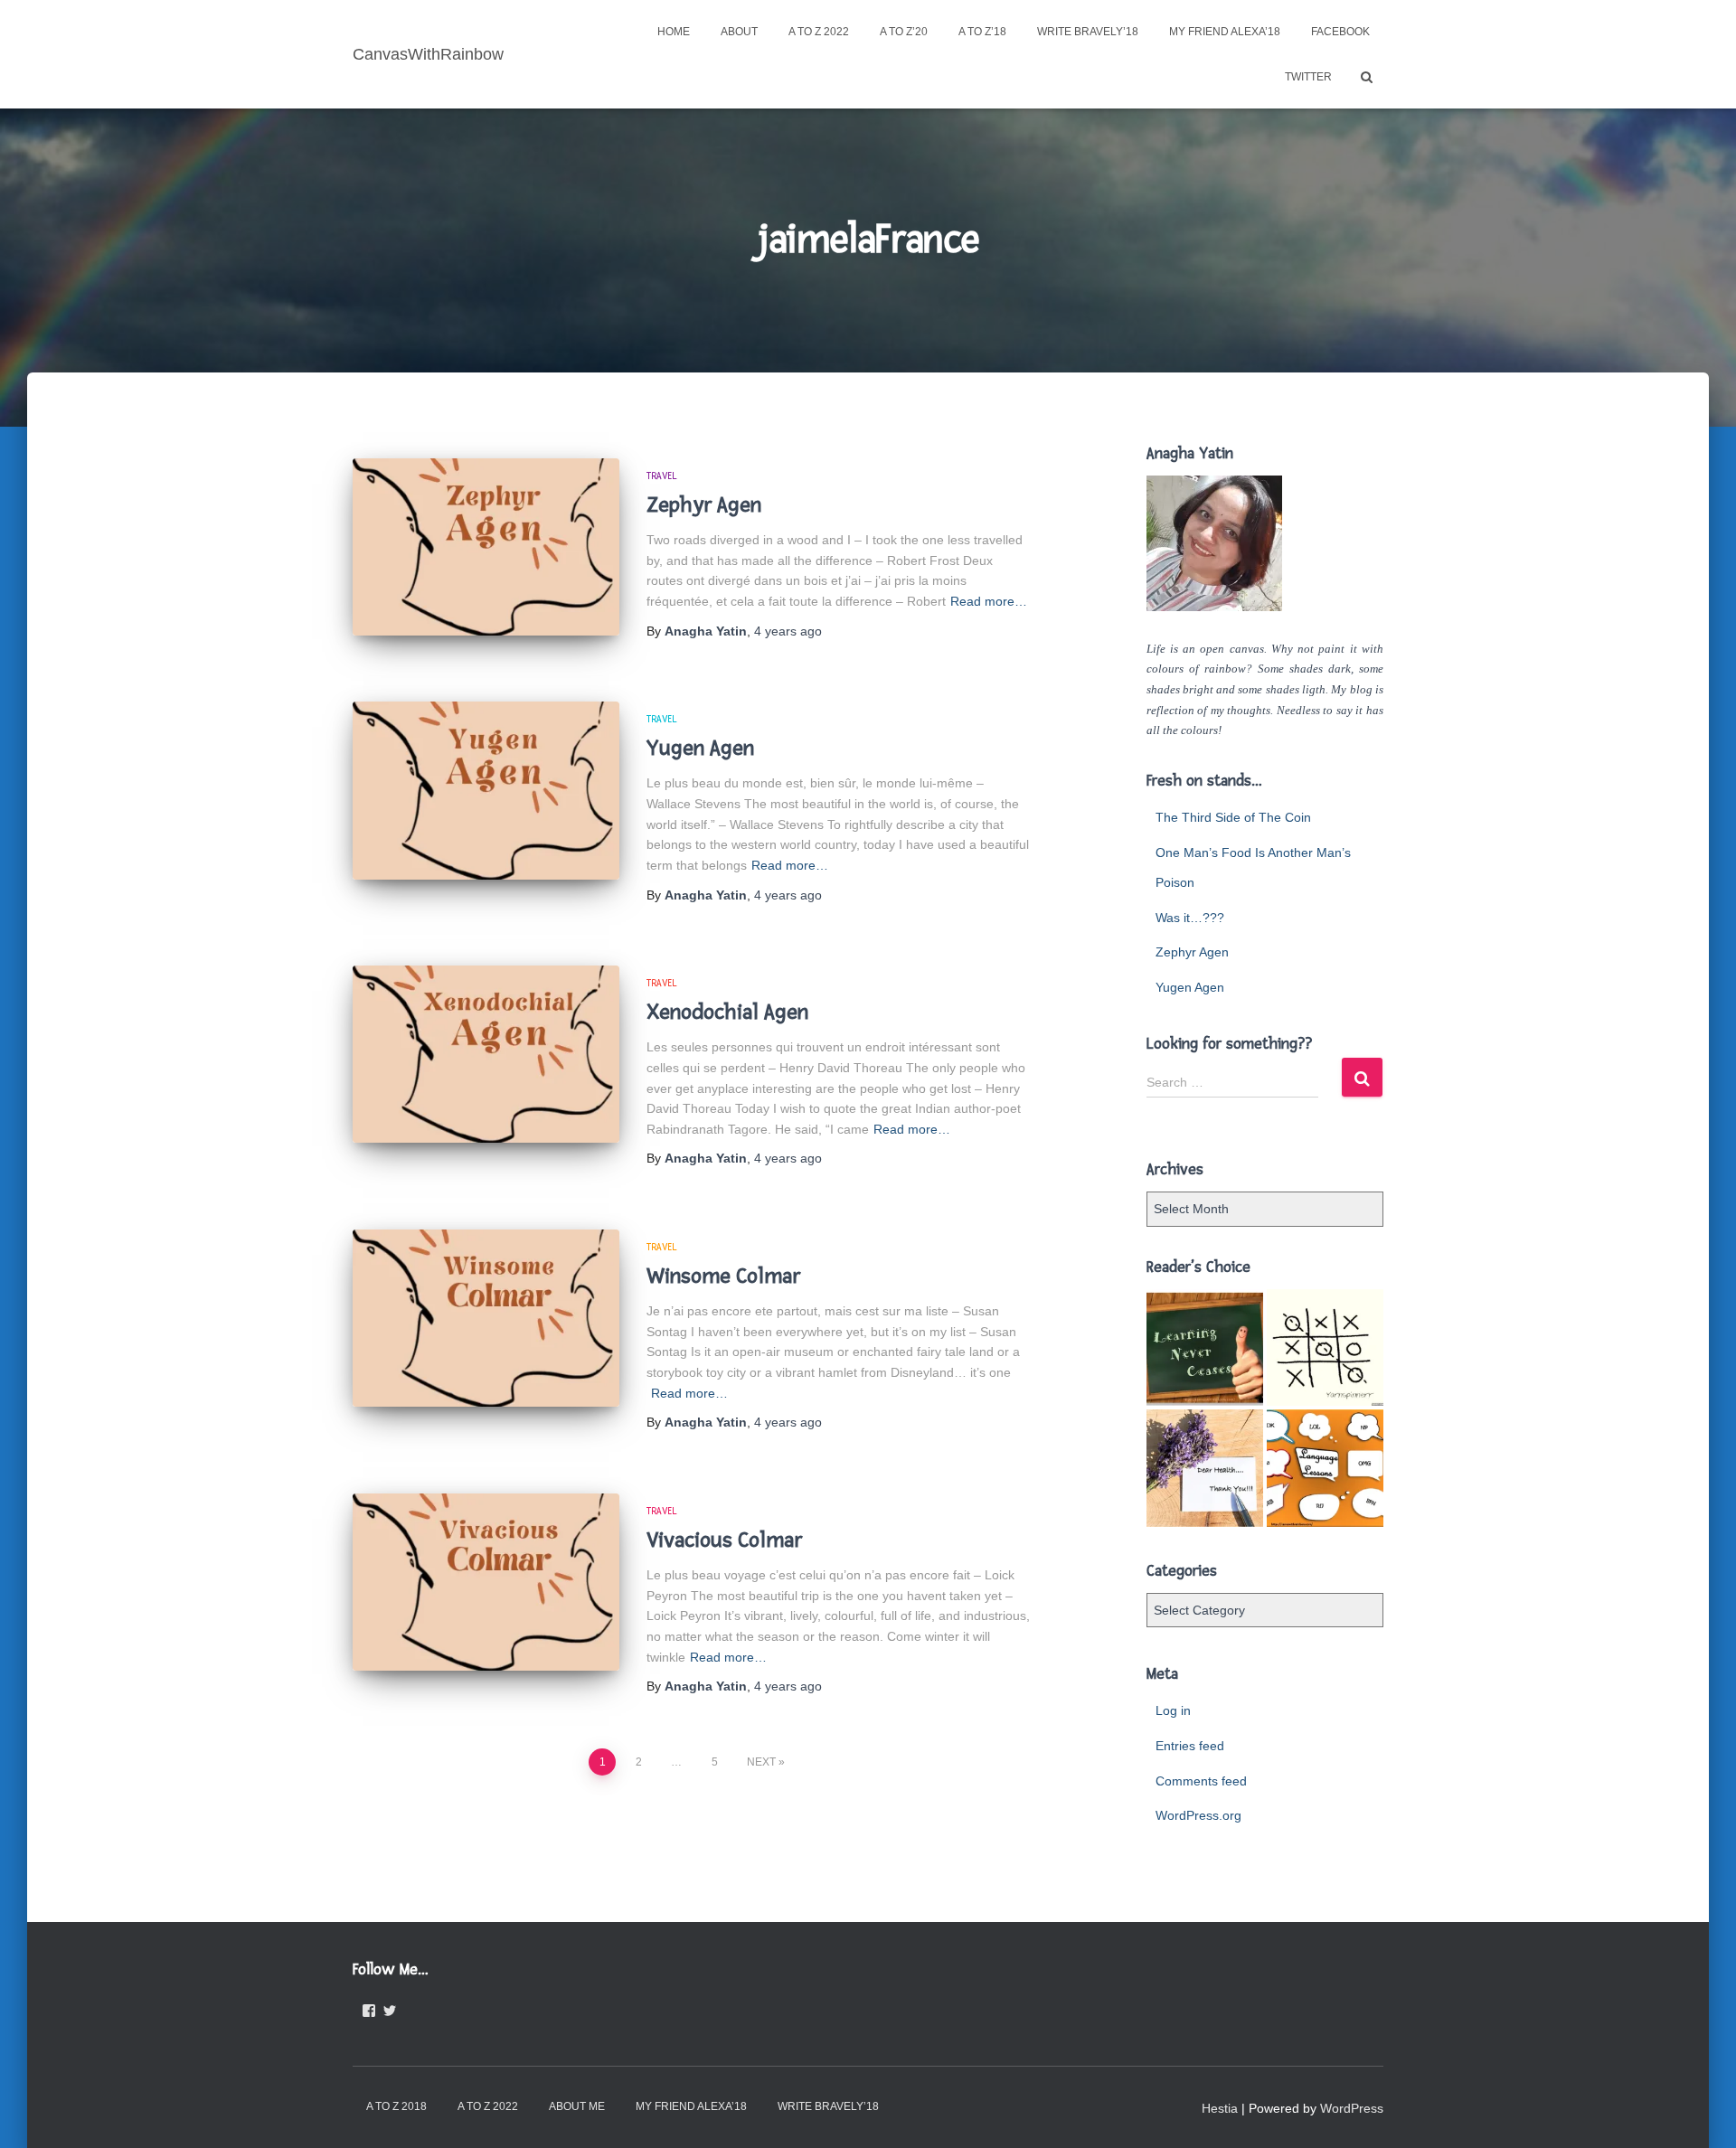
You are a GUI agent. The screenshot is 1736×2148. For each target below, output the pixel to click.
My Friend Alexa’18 (1225, 32)
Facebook (1340, 32)
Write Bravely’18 (1088, 32)
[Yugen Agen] (486, 791)
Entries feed (1190, 1746)
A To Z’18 (982, 32)
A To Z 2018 (396, 2106)
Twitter (1308, 77)
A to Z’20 (904, 32)
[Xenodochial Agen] (486, 1055)
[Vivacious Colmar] (486, 1583)
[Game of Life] (1325, 1347)
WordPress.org (1198, 1815)
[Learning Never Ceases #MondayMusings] (1205, 1347)
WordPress (1352, 2108)
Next (761, 1762)
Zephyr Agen (704, 505)
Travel (662, 476)
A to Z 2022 (819, 32)
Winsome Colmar (723, 1276)
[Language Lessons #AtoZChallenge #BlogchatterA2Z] (1325, 1468)
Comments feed (1201, 1781)
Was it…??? (1190, 918)
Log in (1173, 1710)
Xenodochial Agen (727, 1012)
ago (788, 631)
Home (674, 32)
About (739, 32)
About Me (577, 2106)
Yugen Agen (700, 748)
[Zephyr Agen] (486, 547)
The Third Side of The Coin (1233, 817)
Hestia (1220, 2108)
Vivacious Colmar (724, 1540)
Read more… (989, 601)
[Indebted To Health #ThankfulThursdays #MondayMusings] (1205, 1468)
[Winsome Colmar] (486, 1319)
